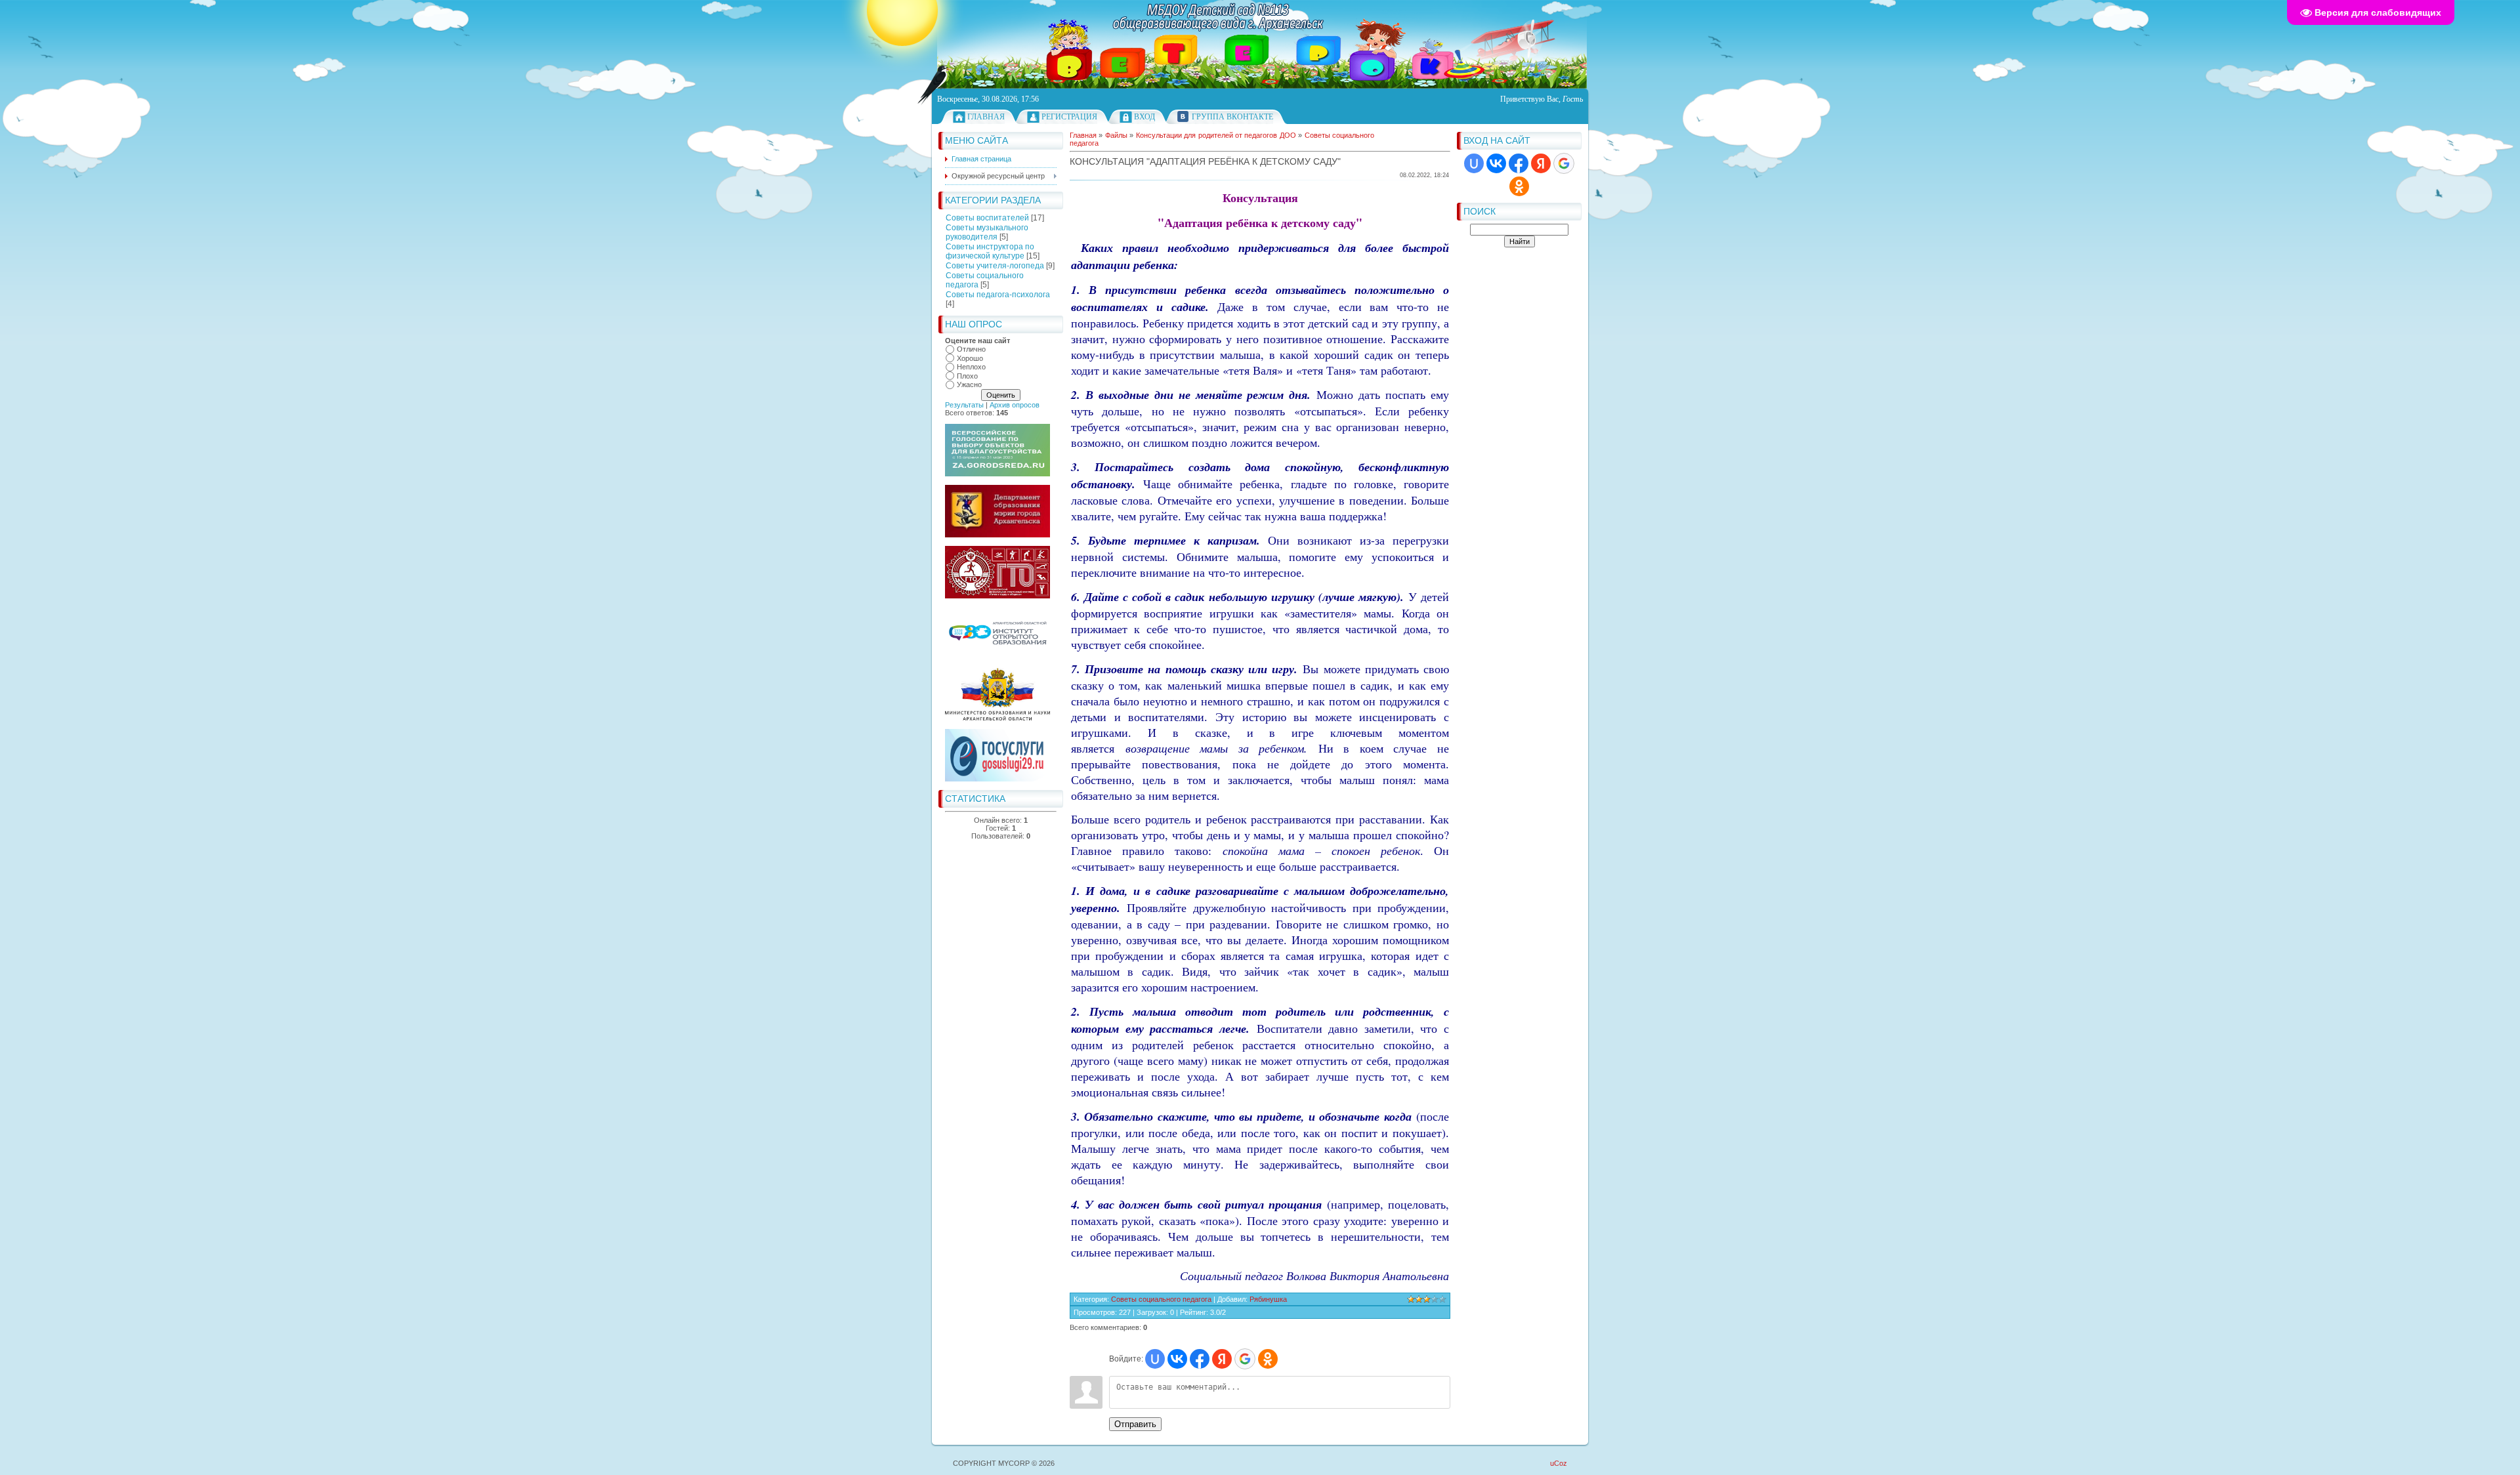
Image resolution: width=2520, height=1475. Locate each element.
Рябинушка (1268, 1299)
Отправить (1135, 1424)
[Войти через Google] (1564, 163)
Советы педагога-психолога (998, 295)
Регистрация (1069, 117)
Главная (986, 117)
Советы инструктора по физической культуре (990, 251)
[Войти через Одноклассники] (1519, 186)
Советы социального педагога (1161, 1299)
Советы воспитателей (987, 218)
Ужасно (969, 384)
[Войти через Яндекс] (1541, 163)
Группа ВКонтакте (1232, 117)
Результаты (964, 405)
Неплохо (971, 367)
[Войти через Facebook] (1519, 163)
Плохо (967, 376)
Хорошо (970, 358)
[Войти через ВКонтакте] (1496, 163)
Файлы (1116, 135)
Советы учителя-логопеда (995, 266)
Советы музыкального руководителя (987, 232)
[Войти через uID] (1474, 163)
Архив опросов (1015, 405)
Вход (1144, 117)
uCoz (1559, 1463)
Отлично (971, 349)
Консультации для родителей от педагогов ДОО (1216, 135)
